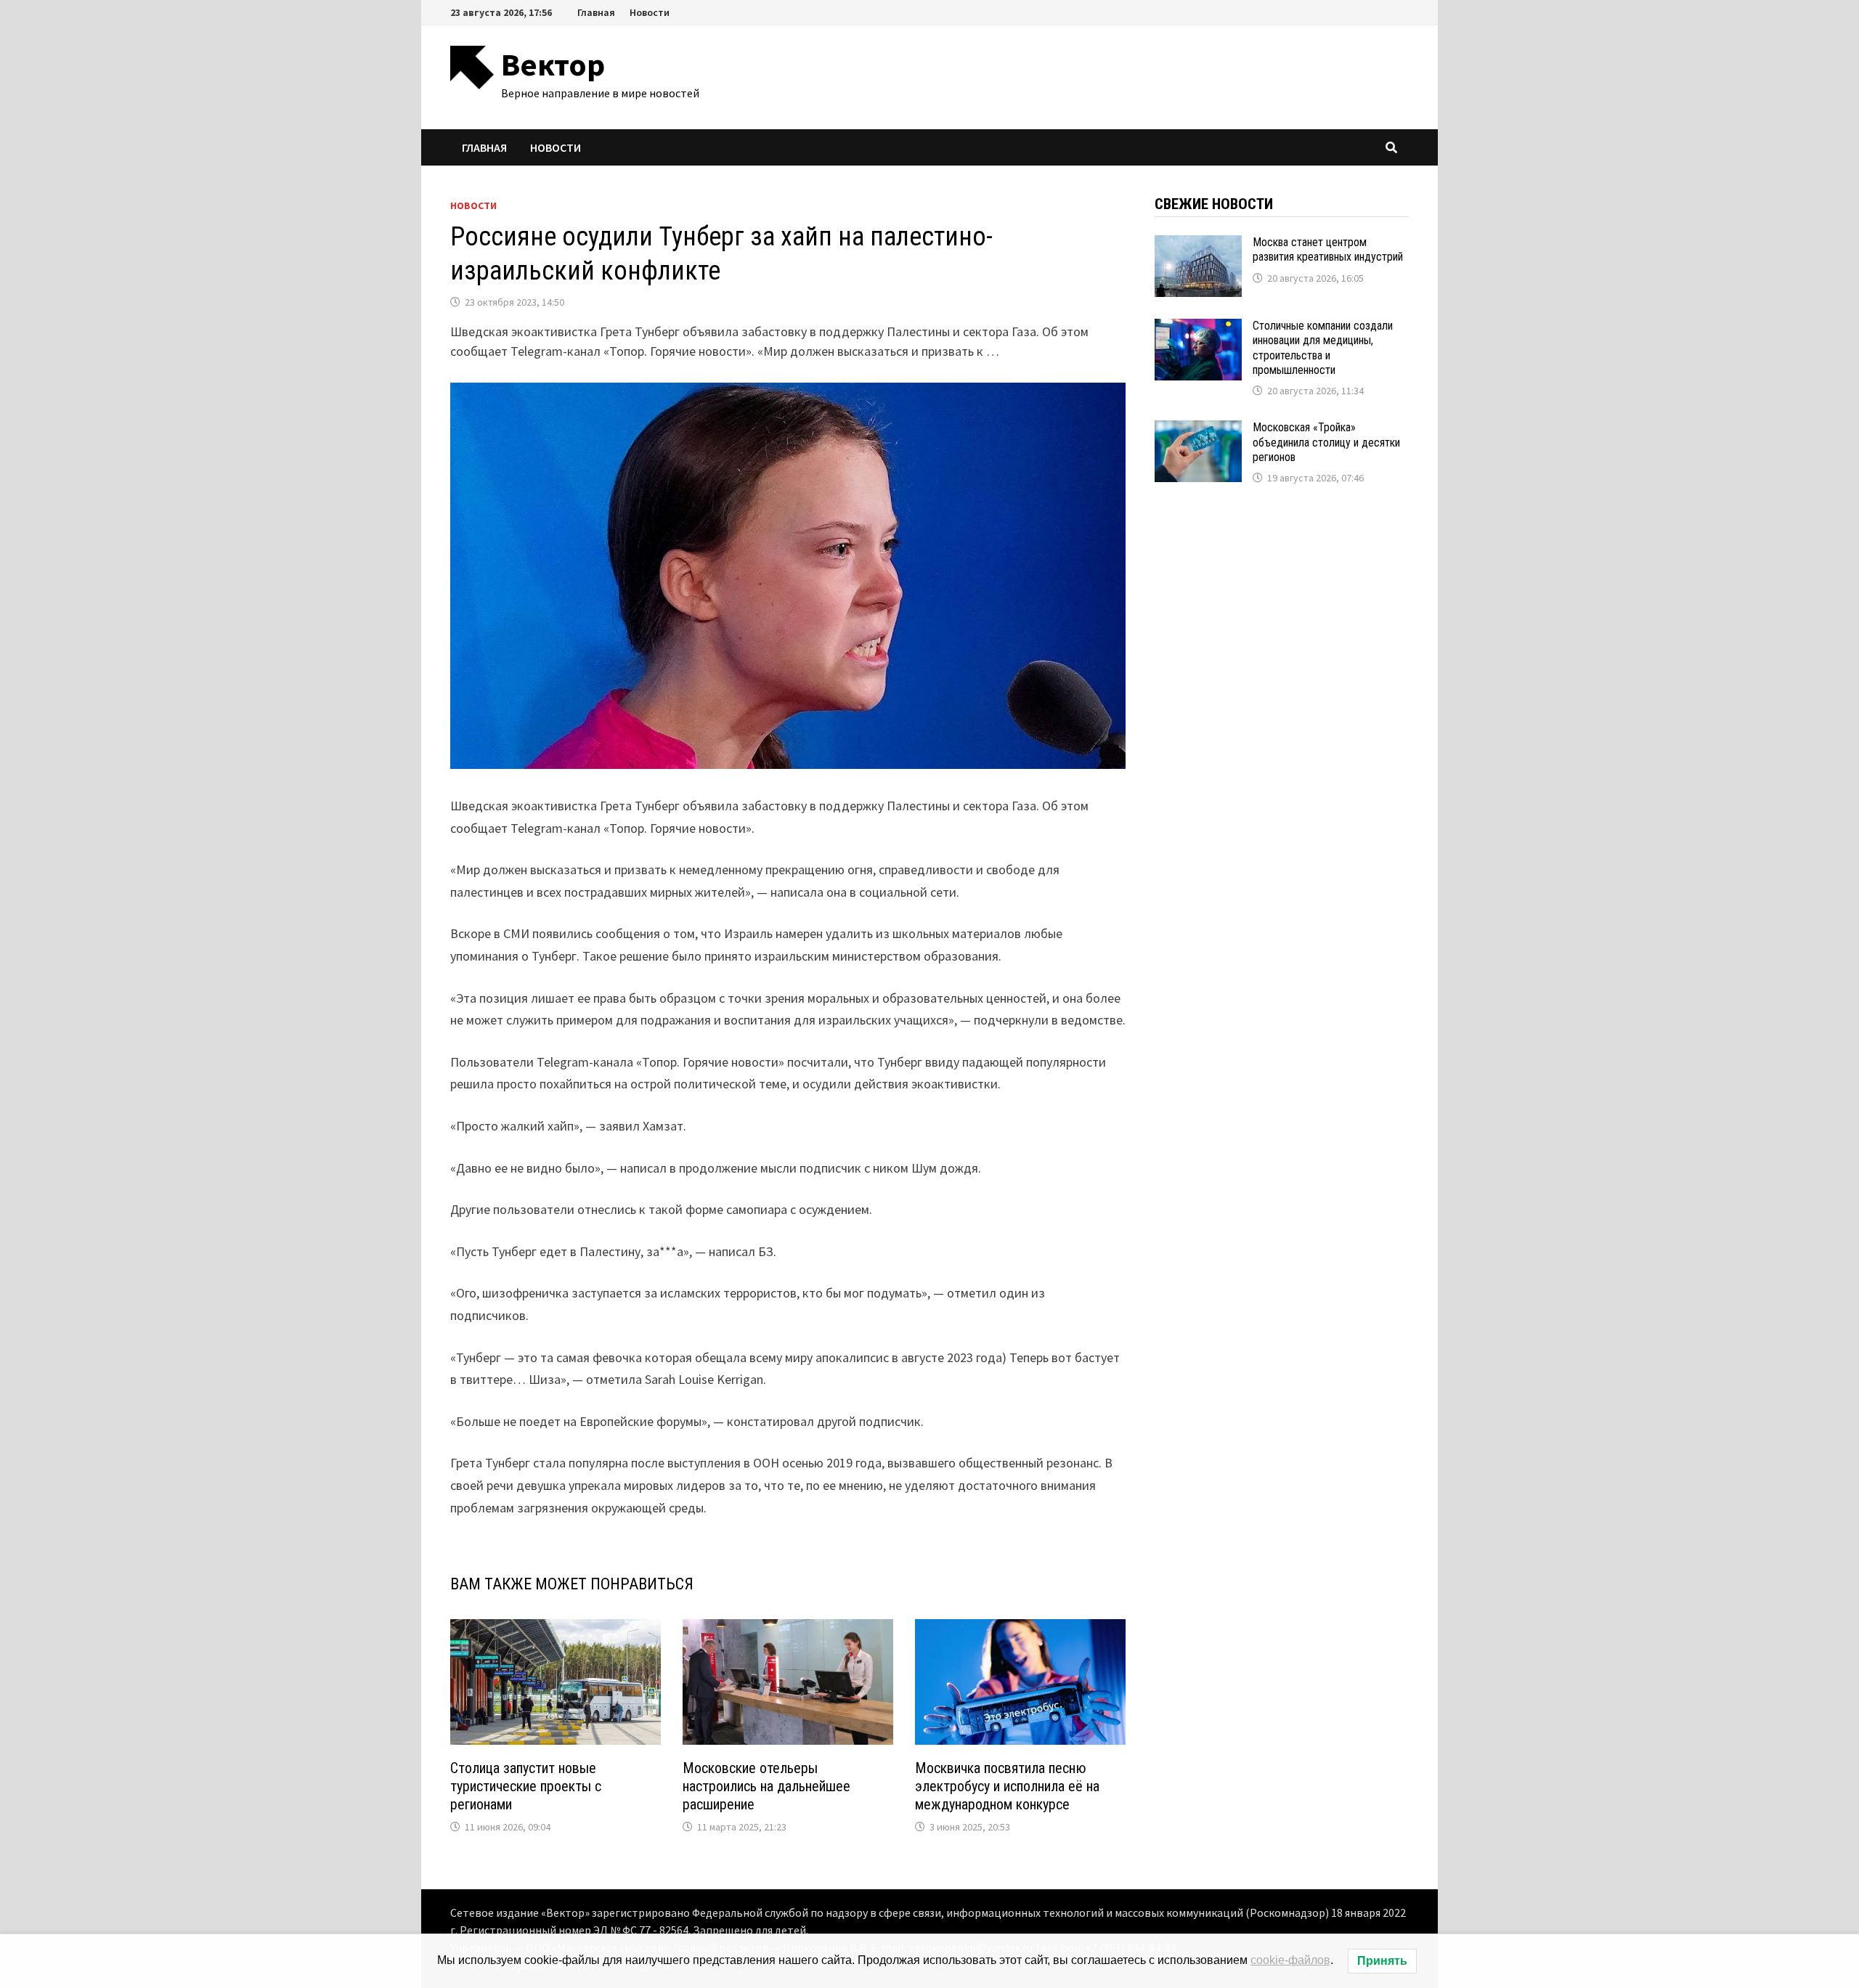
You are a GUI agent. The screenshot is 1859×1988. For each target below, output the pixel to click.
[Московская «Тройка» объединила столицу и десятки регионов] (1198, 430)
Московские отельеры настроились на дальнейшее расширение (766, 1786)
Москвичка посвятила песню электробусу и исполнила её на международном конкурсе (1007, 1786)
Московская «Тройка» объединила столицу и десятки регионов (1326, 442)
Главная (596, 12)
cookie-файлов (1290, 1960)
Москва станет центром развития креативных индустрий (1328, 249)
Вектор (553, 64)
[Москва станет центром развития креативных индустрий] (1198, 245)
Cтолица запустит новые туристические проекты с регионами (526, 1786)
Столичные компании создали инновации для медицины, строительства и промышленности (1323, 348)
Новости (650, 12)
